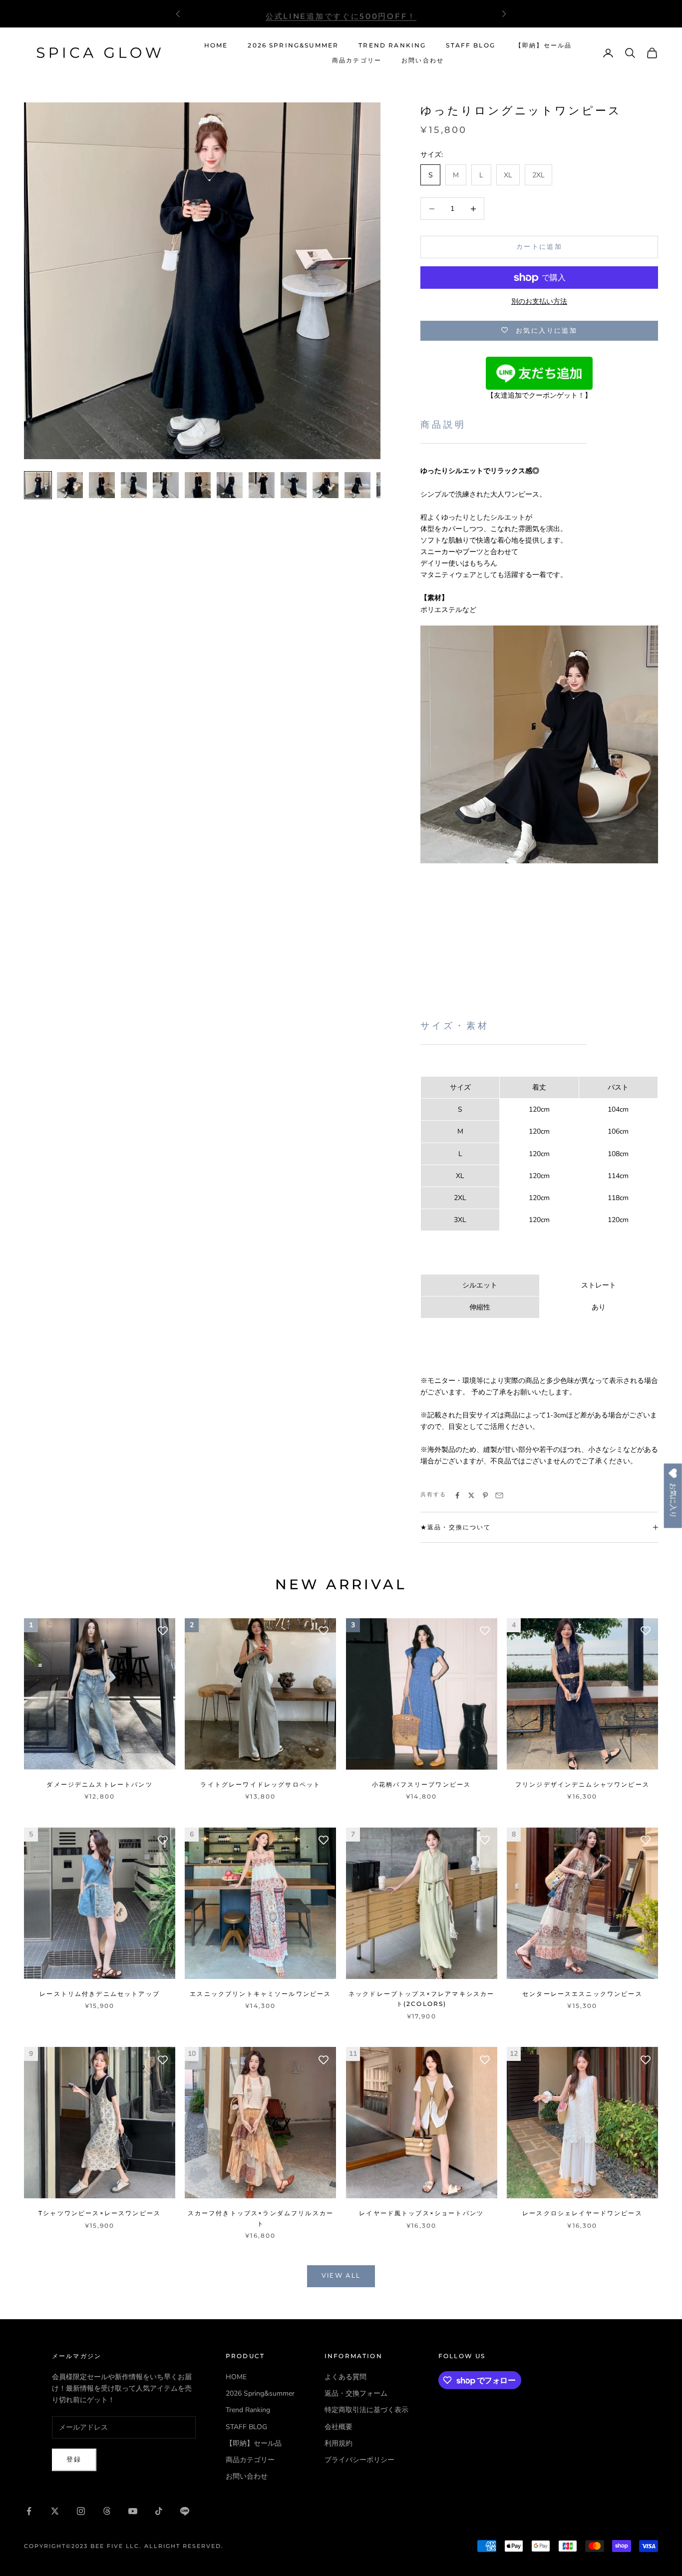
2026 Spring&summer (293, 45)
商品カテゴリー (357, 60)
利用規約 (339, 2443)
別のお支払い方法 (539, 302)
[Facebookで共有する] (457, 1495)
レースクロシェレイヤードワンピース (582, 2213)
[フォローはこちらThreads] (107, 2511)
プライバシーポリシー (359, 2460)
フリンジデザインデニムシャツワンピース (582, 1784)
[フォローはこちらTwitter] (55, 2511)
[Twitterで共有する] (471, 1495)
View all (341, 2276)
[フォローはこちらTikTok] (159, 2511)
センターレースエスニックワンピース (582, 1994)
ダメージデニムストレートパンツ (99, 1784)
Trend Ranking (392, 45)
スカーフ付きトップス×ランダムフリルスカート (261, 2218)
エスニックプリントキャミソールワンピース (260, 1994)
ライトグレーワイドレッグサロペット (260, 1784)
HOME (216, 45)
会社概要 (339, 2427)
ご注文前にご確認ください (341, 13)
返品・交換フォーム (356, 2393)
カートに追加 (539, 247)
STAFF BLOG (471, 45)
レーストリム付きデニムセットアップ (100, 1994)
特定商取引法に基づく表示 (366, 2410)
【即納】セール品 (543, 45)
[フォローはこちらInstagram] (81, 2511)
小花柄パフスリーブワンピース (421, 1784)
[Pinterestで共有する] (485, 1495)
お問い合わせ (423, 60)
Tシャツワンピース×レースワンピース (100, 2213)
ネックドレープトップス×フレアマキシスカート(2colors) (421, 1999)
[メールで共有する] (499, 1495)
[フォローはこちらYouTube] (133, 2511)
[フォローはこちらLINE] (185, 2511)
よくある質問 (345, 2377)
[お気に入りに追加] (163, 1631)
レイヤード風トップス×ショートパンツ (421, 2213)
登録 (74, 2460)
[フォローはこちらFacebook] (29, 2511)
